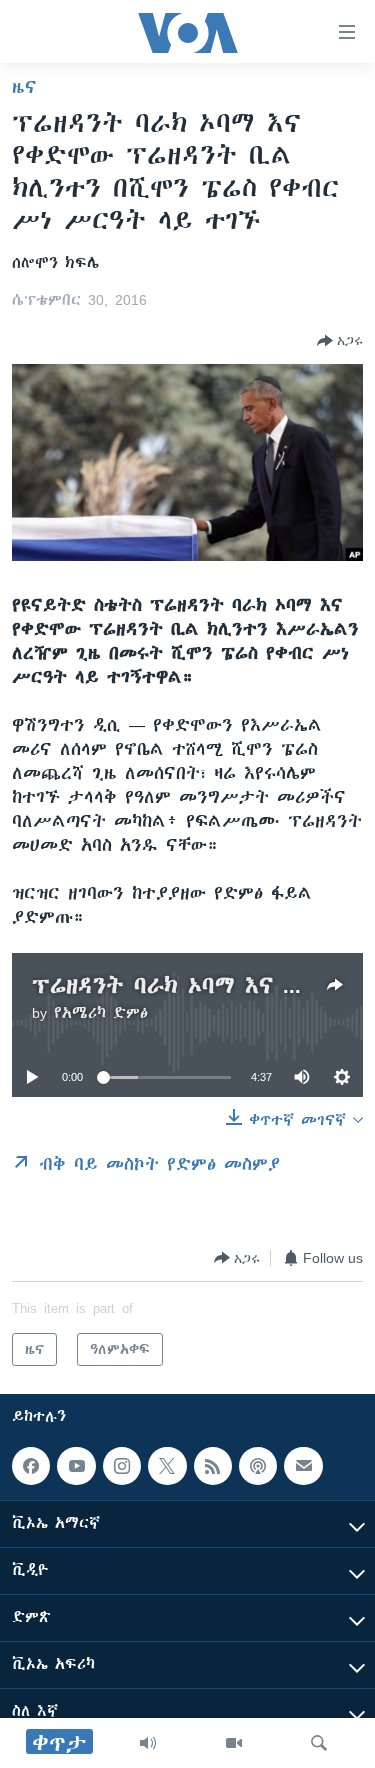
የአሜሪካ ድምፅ (101, 1013)
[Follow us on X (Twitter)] (167, 1466)
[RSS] (213, 1466)
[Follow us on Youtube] (76, 1466)
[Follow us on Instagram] (122, 1466)
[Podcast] (258, 1466)
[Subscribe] (303, 1466)
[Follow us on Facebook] (31, 1466)
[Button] (340, 341)
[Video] (234, 1743)
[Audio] (148, 1743)
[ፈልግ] (319, 1743)
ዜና (24, 87)
